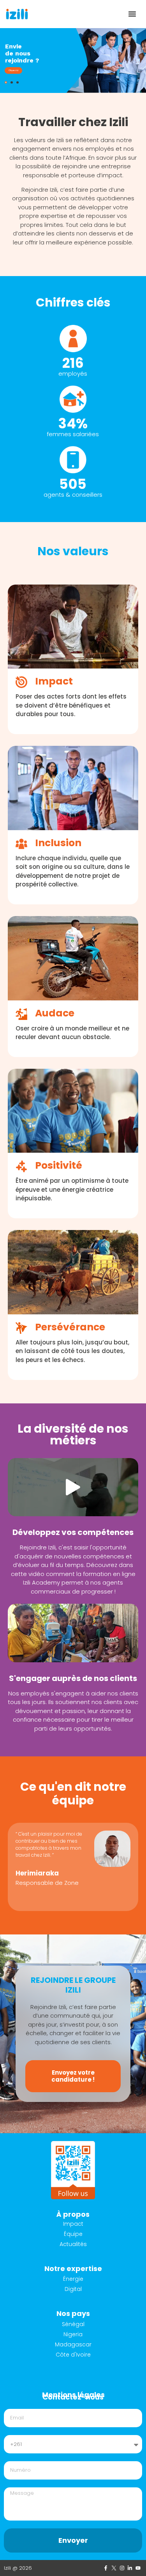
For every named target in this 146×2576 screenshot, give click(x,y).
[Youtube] (138, 2568)
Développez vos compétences (73, 1532)
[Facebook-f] (106, 2568)
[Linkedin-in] (130, 2568)
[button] (132, 14)
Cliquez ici (13, 70)
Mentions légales (73, 2395)
